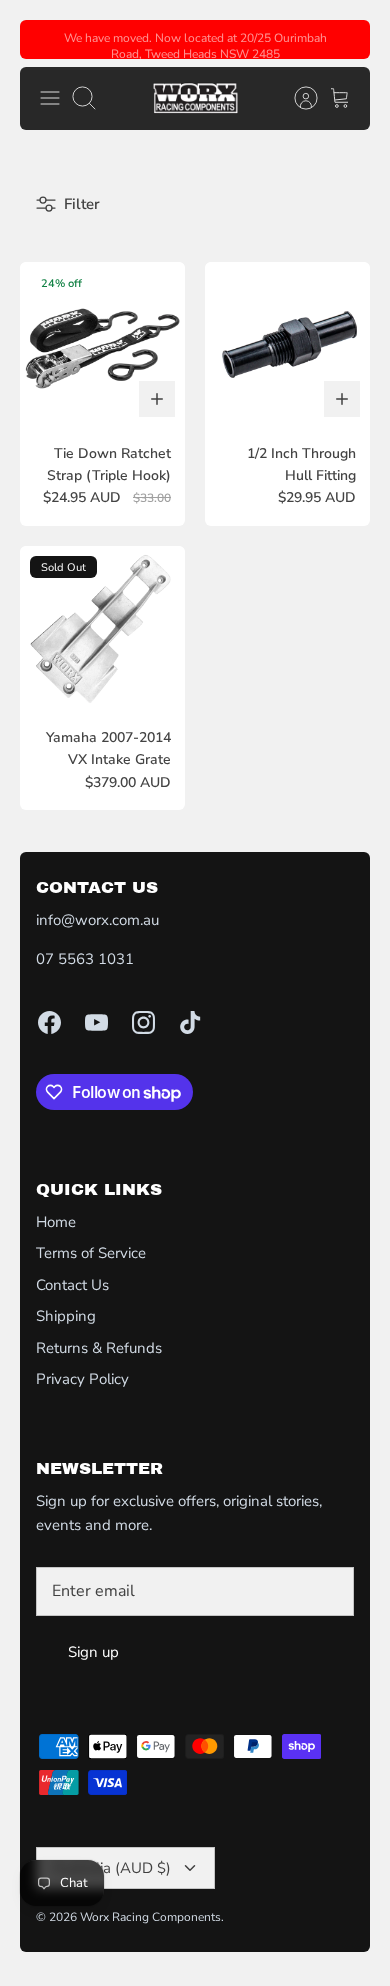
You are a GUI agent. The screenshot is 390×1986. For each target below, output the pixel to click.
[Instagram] (143, 1022)
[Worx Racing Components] (195, 98)
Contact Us (72, 1285)
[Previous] (47, 40)
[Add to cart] (157, 399)
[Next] (343, 40)
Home (56, 1222)
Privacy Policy (82, 1379)
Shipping (66, 1316)
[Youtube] (96, 1022)
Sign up (93, 1652)
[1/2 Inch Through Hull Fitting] (287, 344)
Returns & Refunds (99, 1348)
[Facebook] (49, 1022)
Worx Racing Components (150, 1917)
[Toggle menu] (50, 98)
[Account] (296, 98)
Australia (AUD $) (111, 1868)
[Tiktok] (190, 1022)
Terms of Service (91, 1253)
